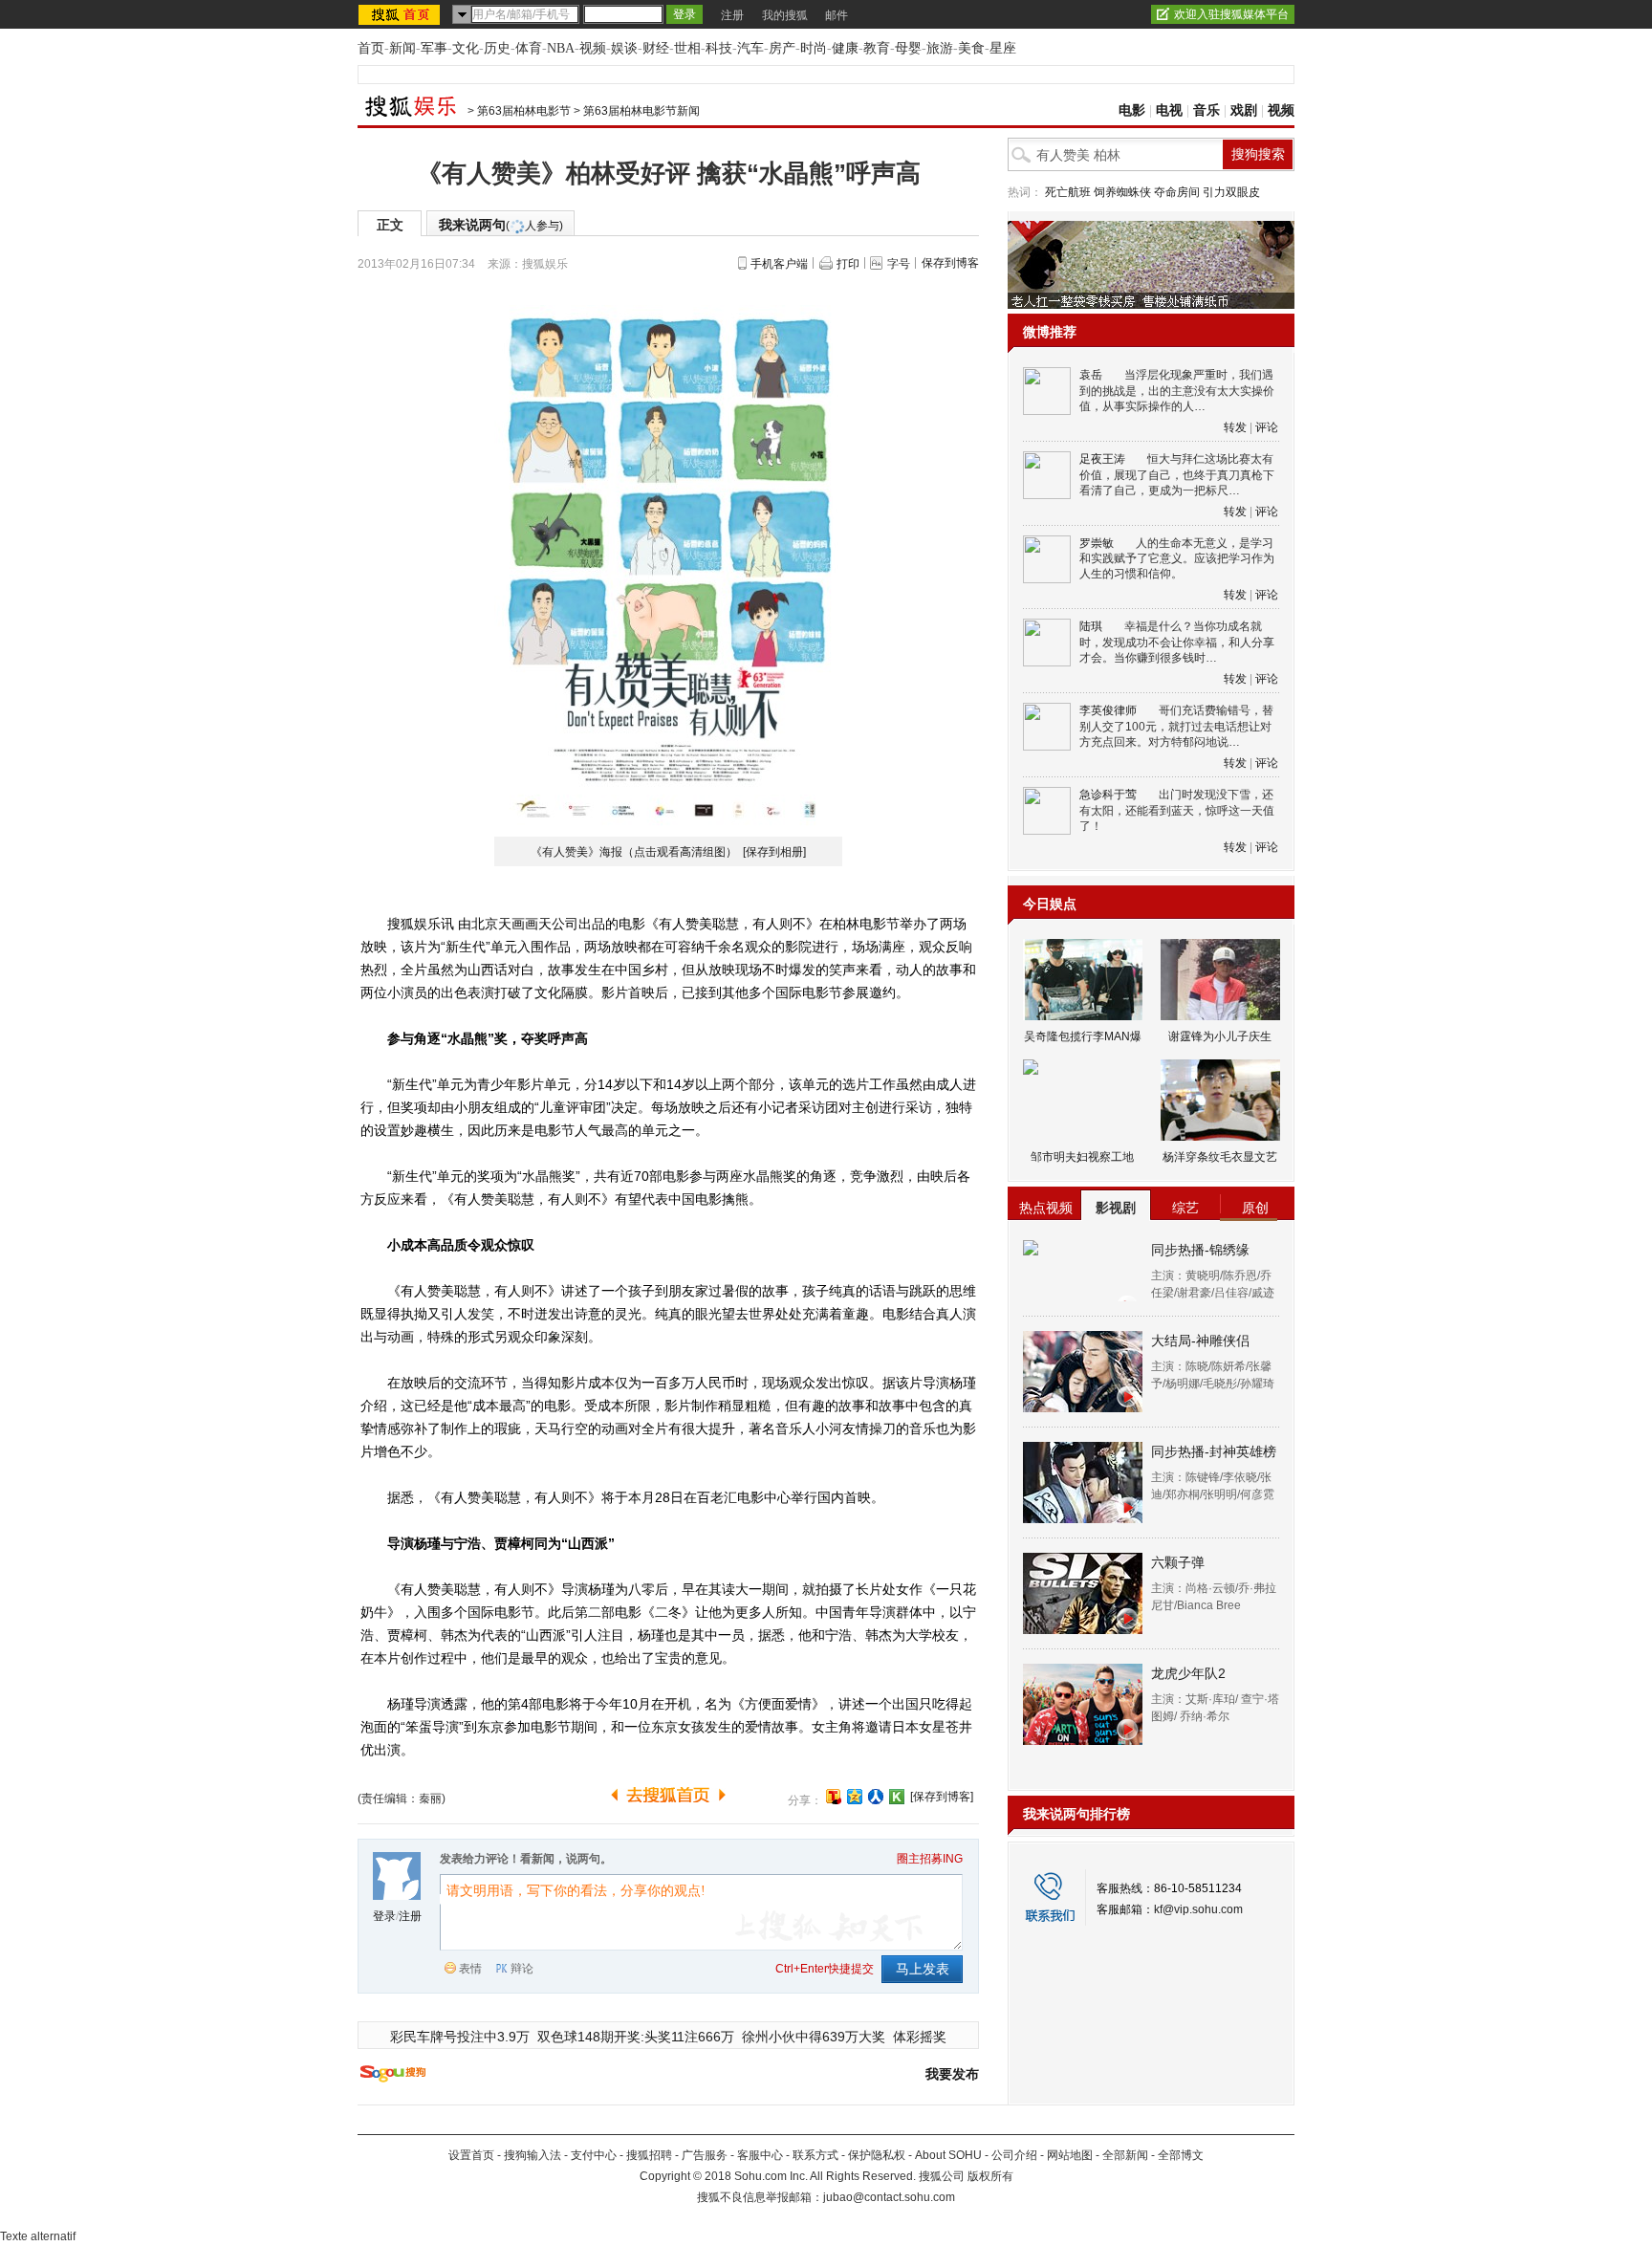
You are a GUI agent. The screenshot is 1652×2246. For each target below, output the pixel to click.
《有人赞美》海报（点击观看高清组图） (635, 852)
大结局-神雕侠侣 (1200, 1341)
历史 (497, 48)
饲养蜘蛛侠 (1122, 192)
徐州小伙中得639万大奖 (814, 2037)
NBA (561, 48)
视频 (593, 48)
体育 (529, 48)
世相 (687, 48)
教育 (877, 48)
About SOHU (948, 2155)
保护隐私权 (877, 2155)
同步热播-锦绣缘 (1200, 1250)
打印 (848, 264)
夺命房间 (1177, 192)
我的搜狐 (785, 15)
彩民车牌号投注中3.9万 (460, 2037)
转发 (1235, 427)
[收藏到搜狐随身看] (897, 1797)
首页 (371, 48)
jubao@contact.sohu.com (889, 2197)
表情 (470, 1969)
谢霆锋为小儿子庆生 (1220, 1036)
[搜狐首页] (401, 14)
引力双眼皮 (1231, 192)
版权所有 (990, 2176)
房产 (782, 48)
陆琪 (1091, 626)
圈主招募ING (930, 1859)
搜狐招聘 (649, 2155)
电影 (1132, 110)
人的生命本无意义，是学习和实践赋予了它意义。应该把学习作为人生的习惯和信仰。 (1177, 559)
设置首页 (471, 2155)
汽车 (750, 48)
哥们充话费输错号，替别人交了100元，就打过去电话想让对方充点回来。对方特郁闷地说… (1176, 726)
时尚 (814, 48)
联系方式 (815, 2155)
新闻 (402, 48)
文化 (466, 48)
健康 (845, 48)
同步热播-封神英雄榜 (1214, 1451)
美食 (971, 48)
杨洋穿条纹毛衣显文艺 (1220, 1157)
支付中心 (594, 2155)
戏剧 (1244, 110)
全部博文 (1181, 2155)
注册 (732, 15)
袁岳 (1091, 375)
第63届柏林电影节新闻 (641, 111)
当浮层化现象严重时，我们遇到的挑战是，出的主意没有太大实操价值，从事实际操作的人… (1177, 391)
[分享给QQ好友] (855, 1797)
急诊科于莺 (1108, 795)
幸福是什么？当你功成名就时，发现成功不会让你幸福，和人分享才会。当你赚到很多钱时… (1177, 642)
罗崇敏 (1097, 543)
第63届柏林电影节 (524, 111)
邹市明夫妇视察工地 (1082, 1157)
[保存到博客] (942, 1797)
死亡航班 (1068, 192)
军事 (434, 48)
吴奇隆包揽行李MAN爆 (1083, 1036)
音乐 (1206, 110)
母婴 (908, 48)
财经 (656, 48)
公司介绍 (1014, 2155)
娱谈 (624, 48)
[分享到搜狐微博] (834, 1797)
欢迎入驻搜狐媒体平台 (1231, 14)
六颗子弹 (1178, 1562)
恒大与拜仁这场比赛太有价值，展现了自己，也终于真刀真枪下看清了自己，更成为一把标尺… (1177, 475)
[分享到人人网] (876, 1797)
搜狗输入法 (533, 2155)
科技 (719, 48)
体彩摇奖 (920, 2037)
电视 (1169, 110)
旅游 (940, 48)
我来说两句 (501, 225)
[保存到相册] (774, 852)
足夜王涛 (1102, 459)
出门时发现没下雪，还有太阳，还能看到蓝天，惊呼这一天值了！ (1177, 810)
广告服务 (705, 2155)
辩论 (522, 1969)
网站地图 (1070, 2155)
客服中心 (760, 2155)
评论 (1267, 427)
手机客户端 (779, 264)
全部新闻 (1125, 2155)
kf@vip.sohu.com (1198, 1909)
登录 (384, 1916)
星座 (1003, 48)
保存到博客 (950, 263)
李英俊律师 (1108, 710)
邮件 (837, 15)
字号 (899, 264)
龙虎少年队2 (1188, 1673)
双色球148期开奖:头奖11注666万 (636, 2037)
